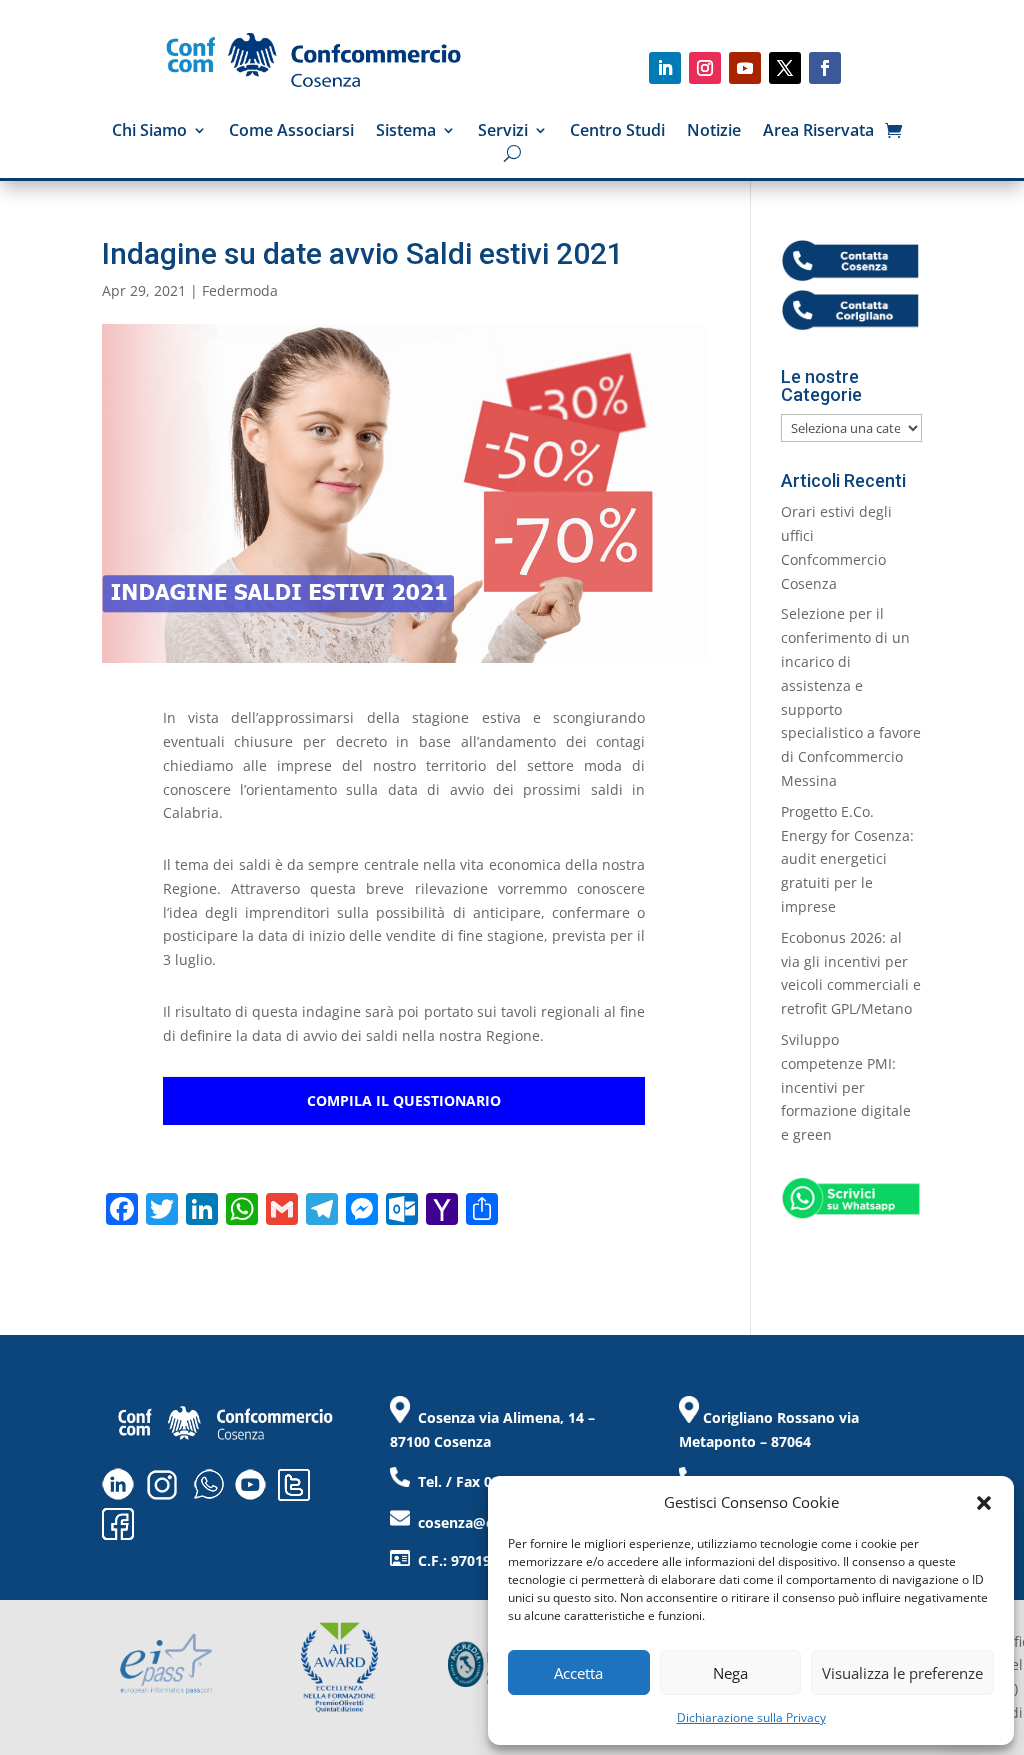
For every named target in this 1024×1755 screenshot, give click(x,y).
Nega (730, 1673)
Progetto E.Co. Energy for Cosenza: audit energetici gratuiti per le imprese (847, 859)
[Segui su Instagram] (705, 68)
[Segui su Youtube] (745, 68)
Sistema (406, 132)
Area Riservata (818, 132)
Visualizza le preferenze (902, 1673)
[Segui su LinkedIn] (665, 68)
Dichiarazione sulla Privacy (751, 1717)
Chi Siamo (149, 132)
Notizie (714, 132)
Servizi (503, 132)
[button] (984, 1503)
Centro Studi (617, 132)
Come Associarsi (291, 132)
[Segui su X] (785, 68)
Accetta (578, 1673)
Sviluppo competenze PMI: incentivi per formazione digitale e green (846, 1087)
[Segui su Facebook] (825, 68)
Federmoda (240, 290)
